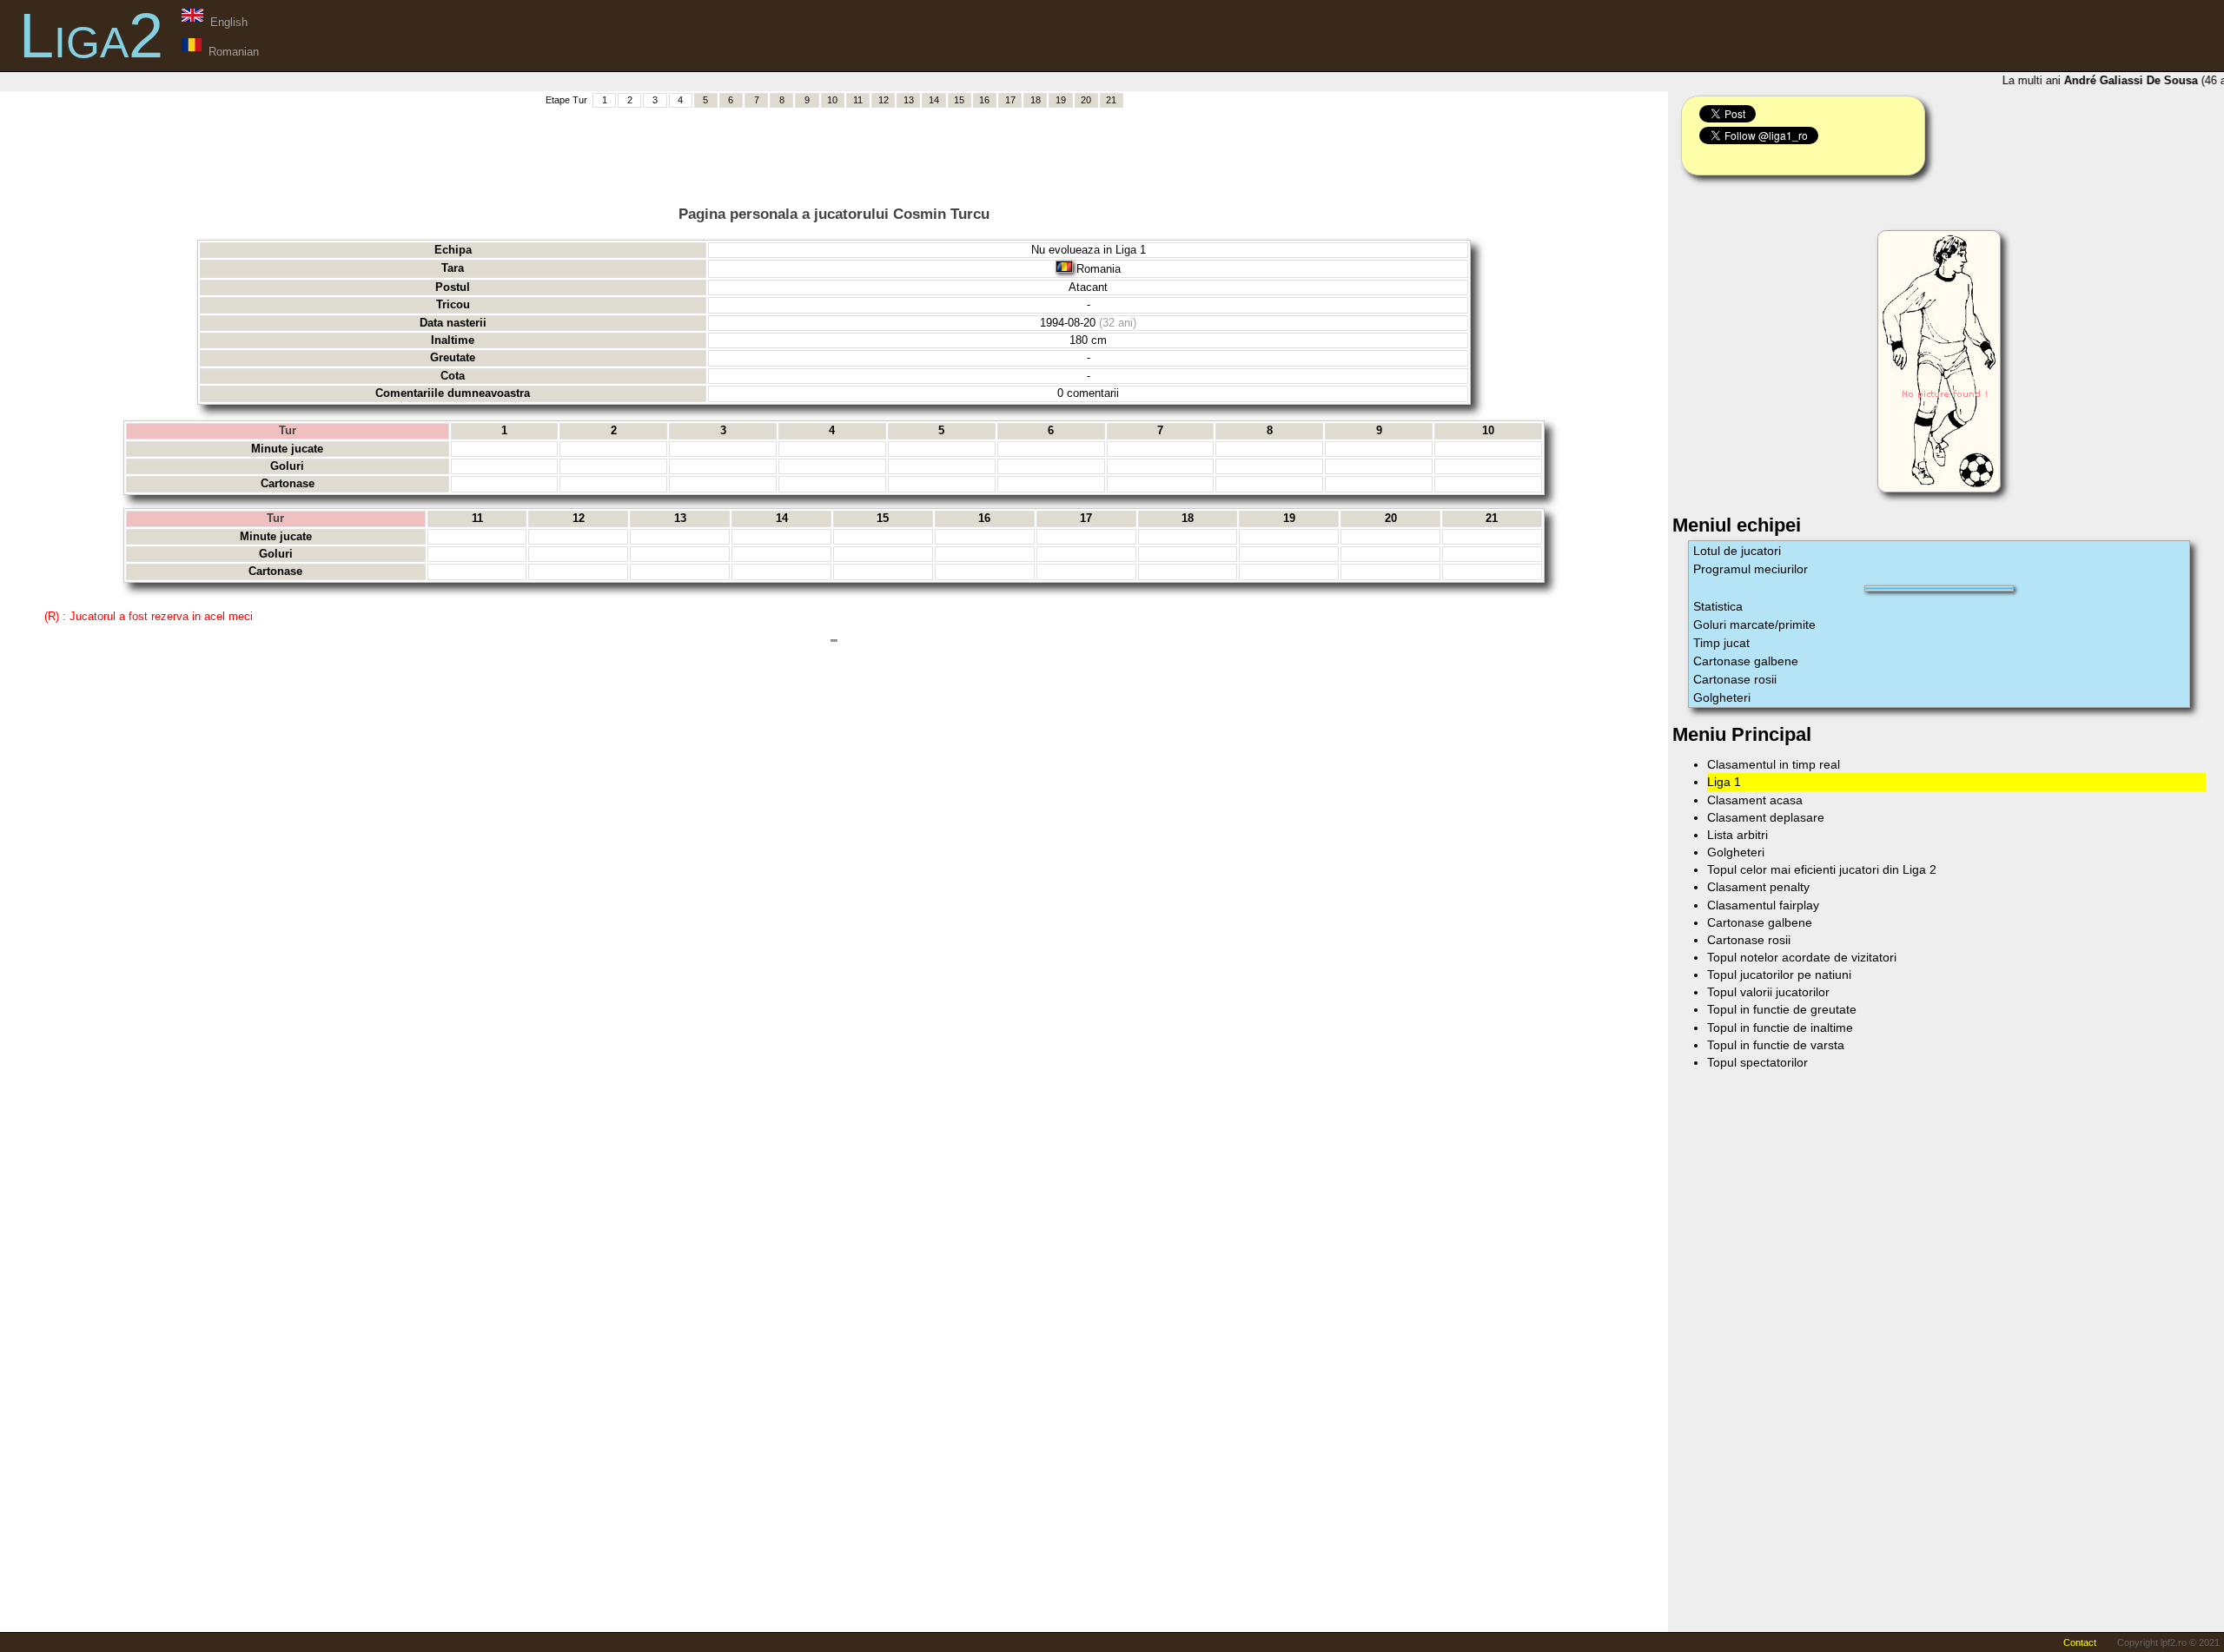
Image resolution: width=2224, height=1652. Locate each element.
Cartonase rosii (1735, 679)
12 (884, 100)
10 (832, 100)
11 (858, 100)
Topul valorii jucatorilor (1768, 992)
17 (1010, 100)
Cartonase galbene (1746, 661)
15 (959, 100)
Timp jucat (1721, 643)
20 (1086, 100)
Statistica (1718, 606)
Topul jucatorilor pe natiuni (1779, 975)
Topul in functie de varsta (1776, 1045)
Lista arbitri (1737, 835)
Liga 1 (1724, 782)
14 (934, 100)
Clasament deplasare (1766, 817)
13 (909, 100)
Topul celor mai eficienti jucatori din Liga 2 (1822, 869)
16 (984, 100)
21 (1111, 100)
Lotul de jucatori (1737, 551)
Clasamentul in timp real (1774, 764)
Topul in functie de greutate (1782, 1009)
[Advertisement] (834, 149)
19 (1061, 100)
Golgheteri (1722, 697)
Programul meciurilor (1751, 569)
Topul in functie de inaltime (1780, 1028)
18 (1036, 100)
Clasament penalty (1758, 887)
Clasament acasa (1755, 800)
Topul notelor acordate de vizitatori (1802, 957)
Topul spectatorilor (1757, 1062)
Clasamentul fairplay (1763, 905)
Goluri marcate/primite (1754, 624)
